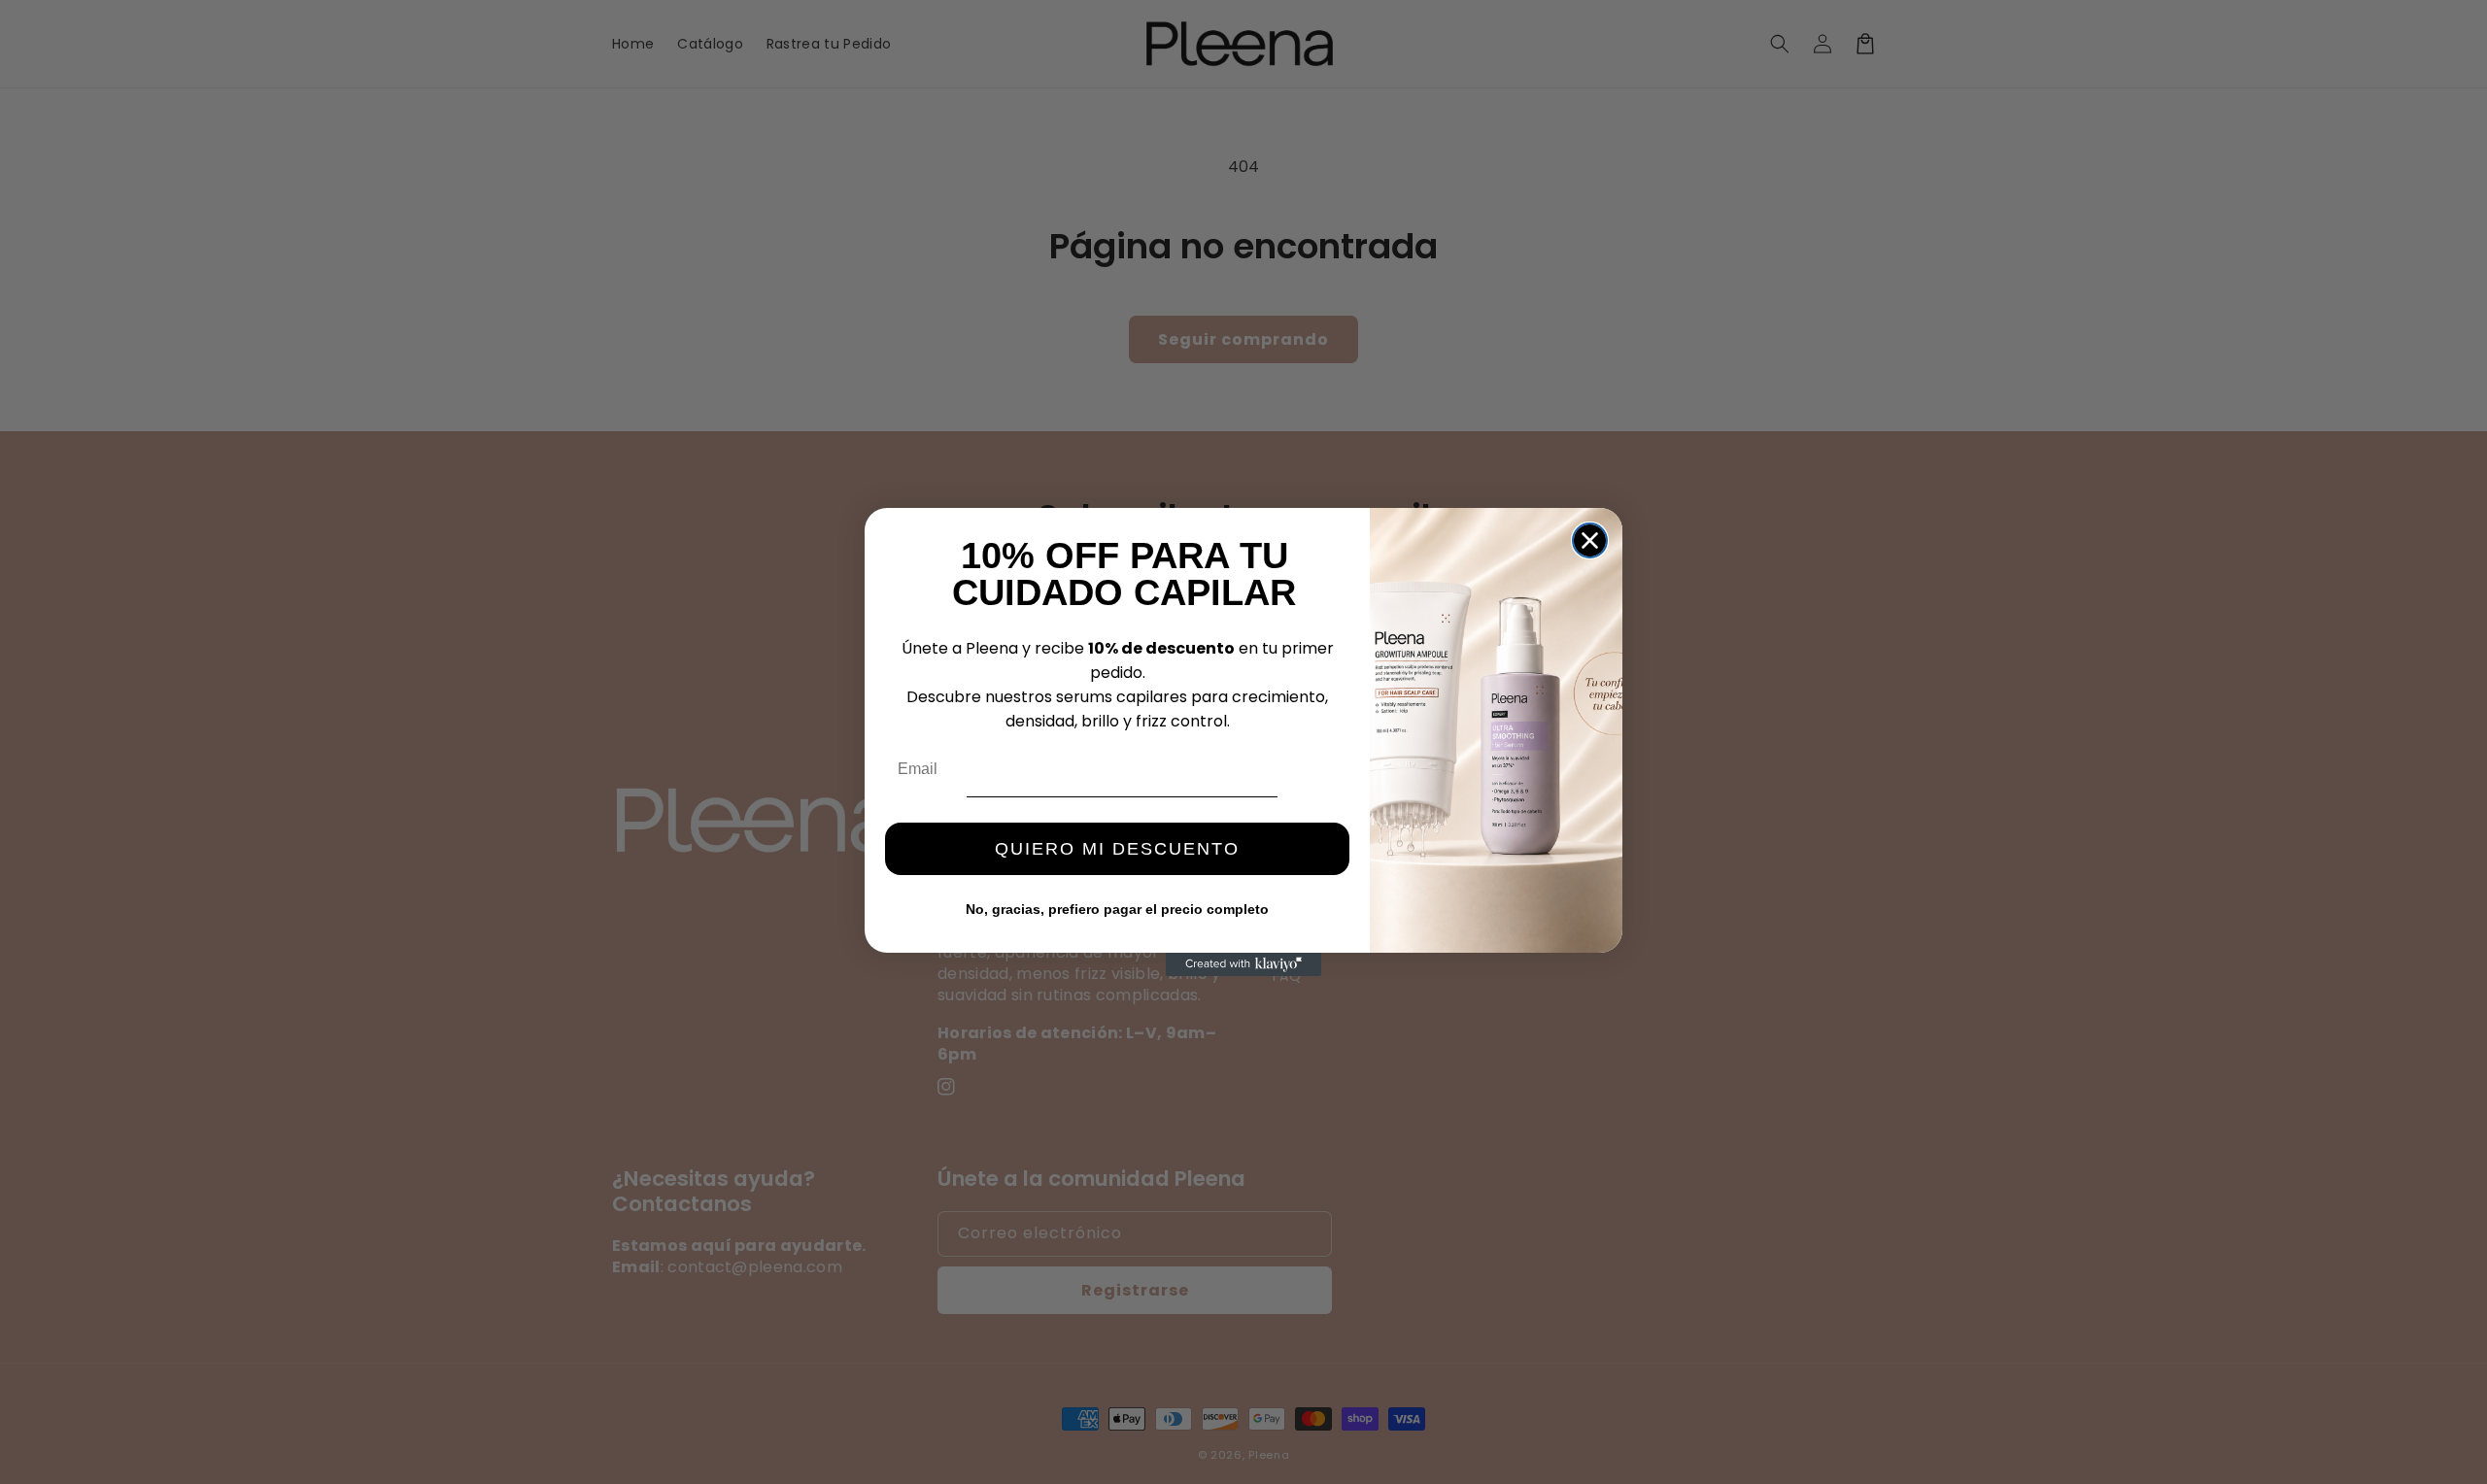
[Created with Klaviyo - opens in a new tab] (1243, 964)
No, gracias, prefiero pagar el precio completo (1117, 909)
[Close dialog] (1590, 540)
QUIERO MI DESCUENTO (1117, 849)
